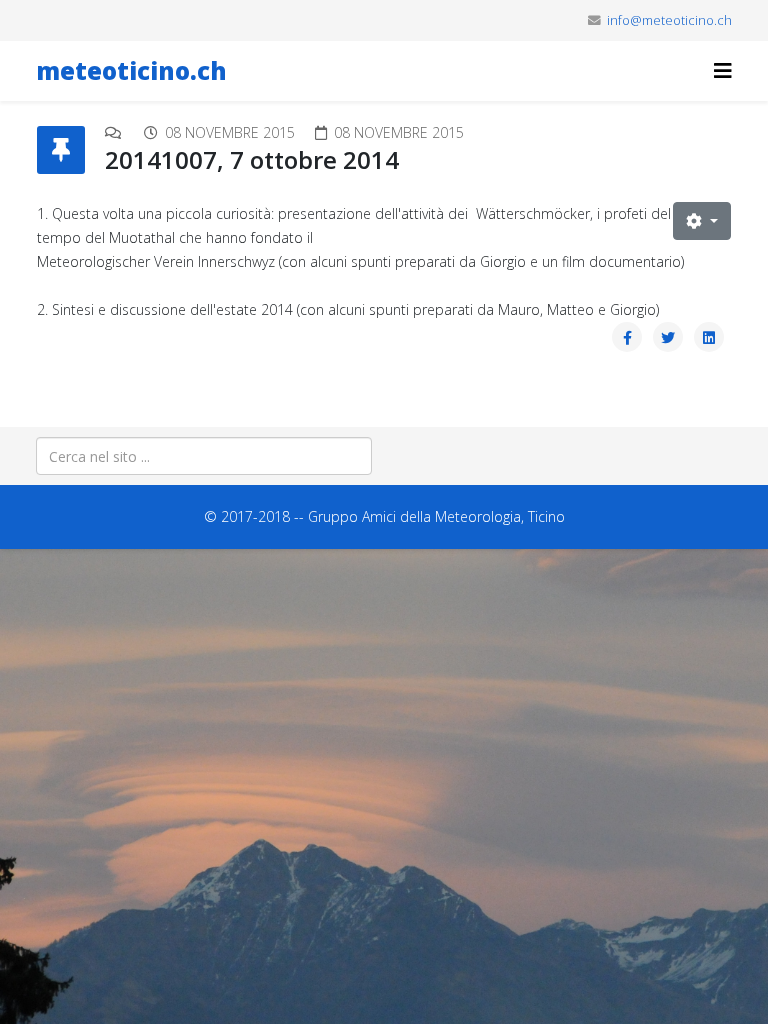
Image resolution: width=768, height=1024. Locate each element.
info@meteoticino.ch (669, 20)
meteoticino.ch (131, 70)
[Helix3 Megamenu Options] (723, 71)
